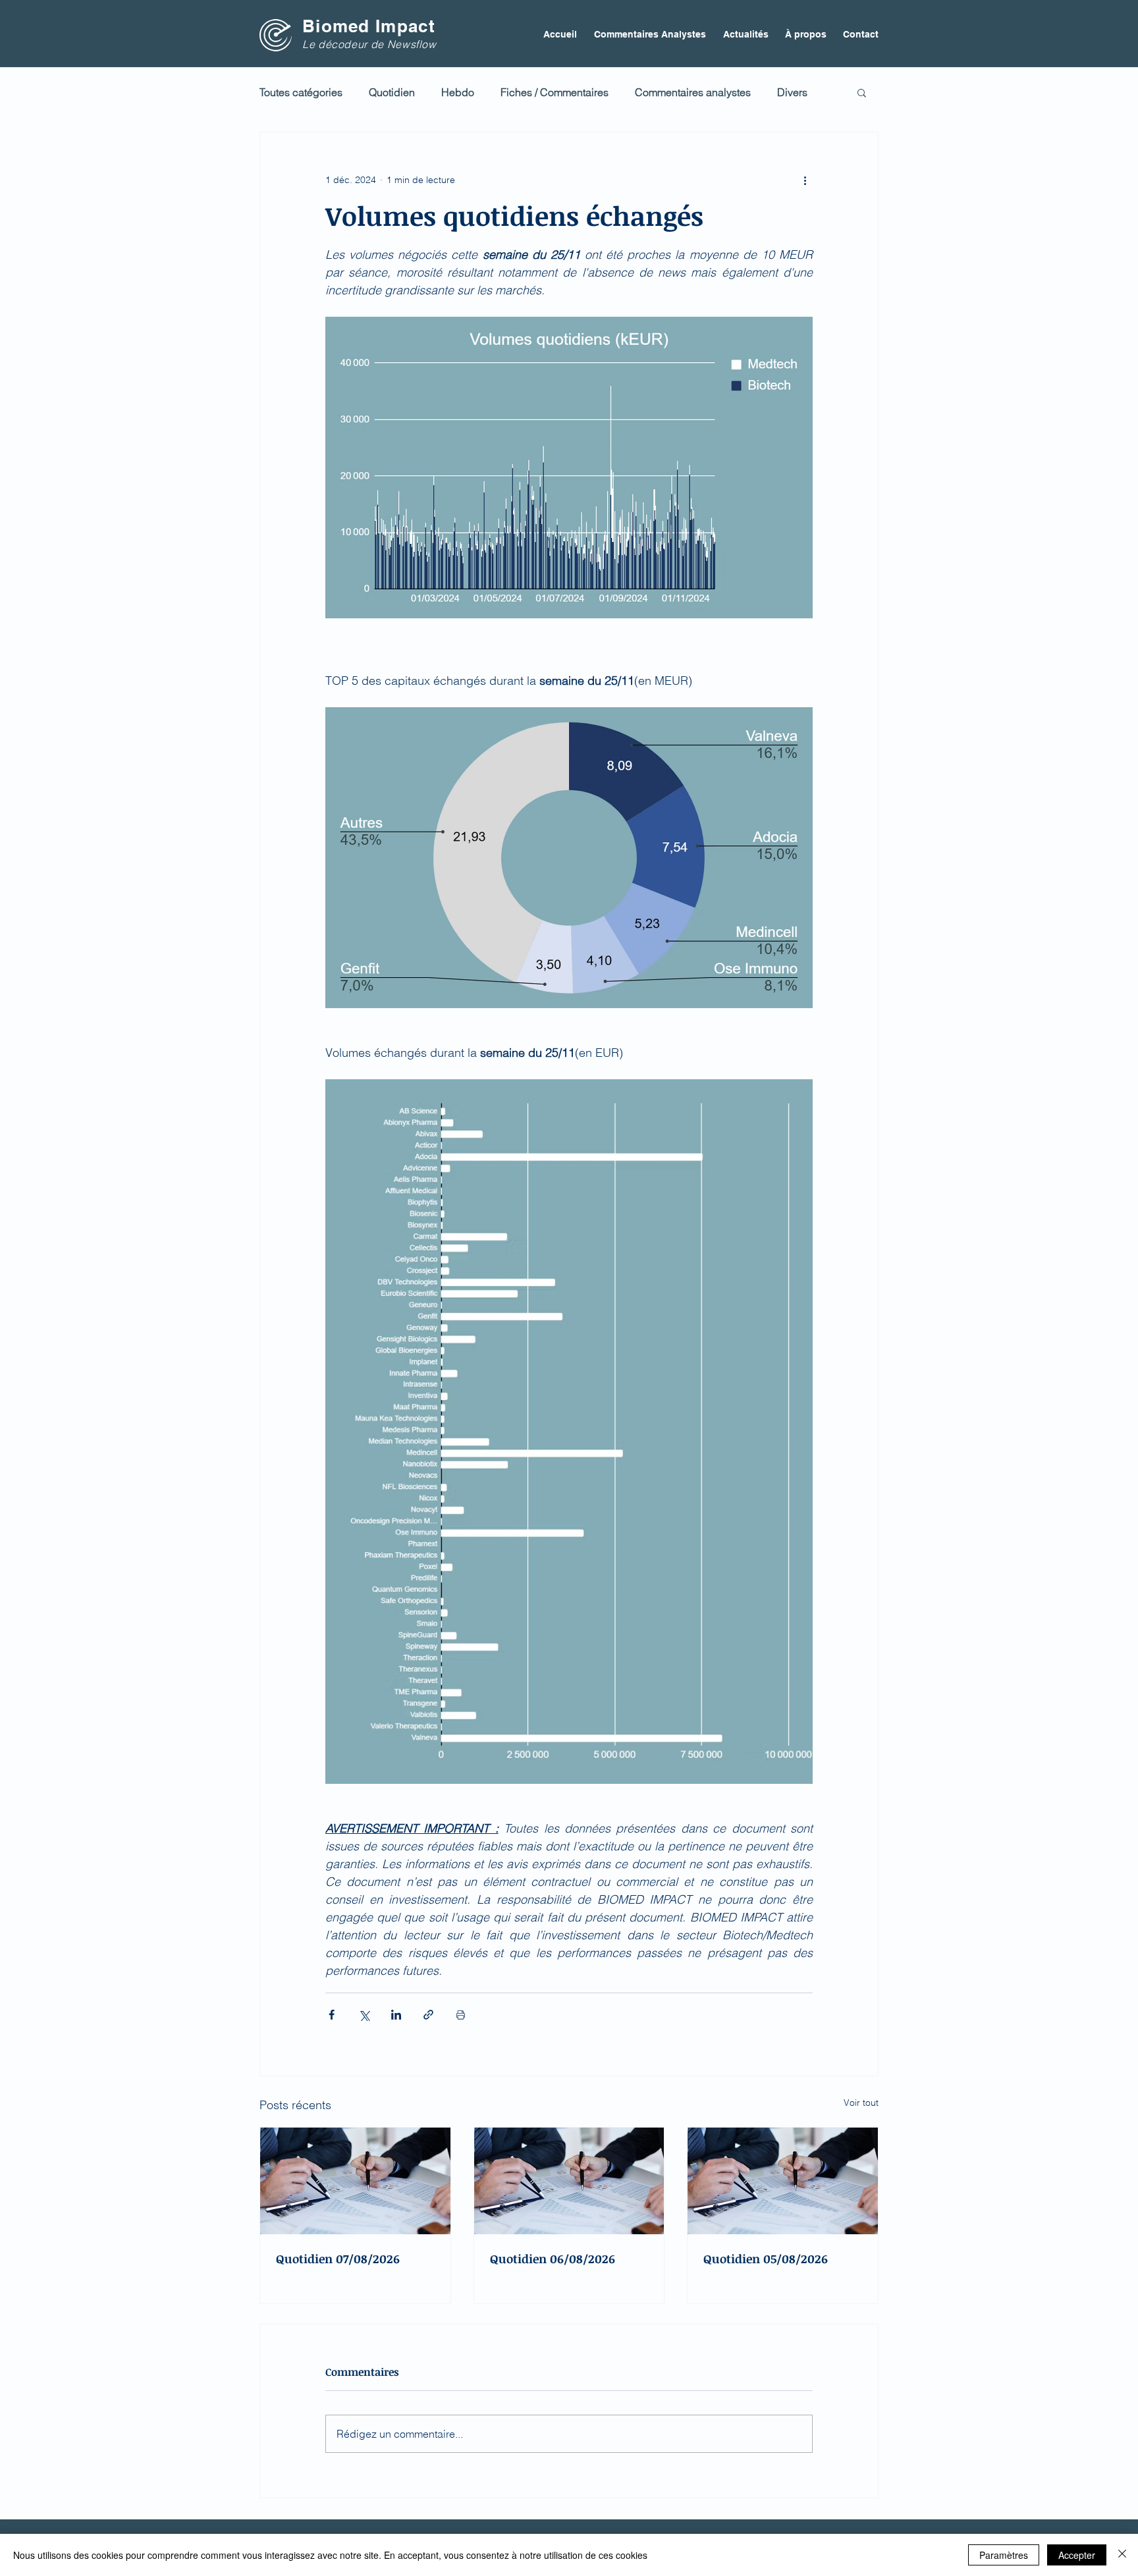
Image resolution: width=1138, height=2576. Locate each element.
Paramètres (1004, 2555)
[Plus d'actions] (805, 180)
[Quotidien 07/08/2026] (355, 2181)
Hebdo (458, 92)
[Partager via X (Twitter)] (364, 2015)
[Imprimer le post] (461, 2015)
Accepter (1077, 2555)
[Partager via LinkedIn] (396, 2015)
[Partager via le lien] (428, 2015)
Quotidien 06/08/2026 (553, 2259)
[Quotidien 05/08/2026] (783, 2181)
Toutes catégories (301, 92)
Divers (792, 92)
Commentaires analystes (693, 92)
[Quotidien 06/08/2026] (569, 2181)
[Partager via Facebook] (332, 2015)
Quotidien (392, 92)
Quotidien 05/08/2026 (766, 2259)
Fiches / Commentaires (555, 92)
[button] (862, 92)
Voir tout (861, 2103)
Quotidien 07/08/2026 (338, 2259)
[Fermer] (1122, 2555)
